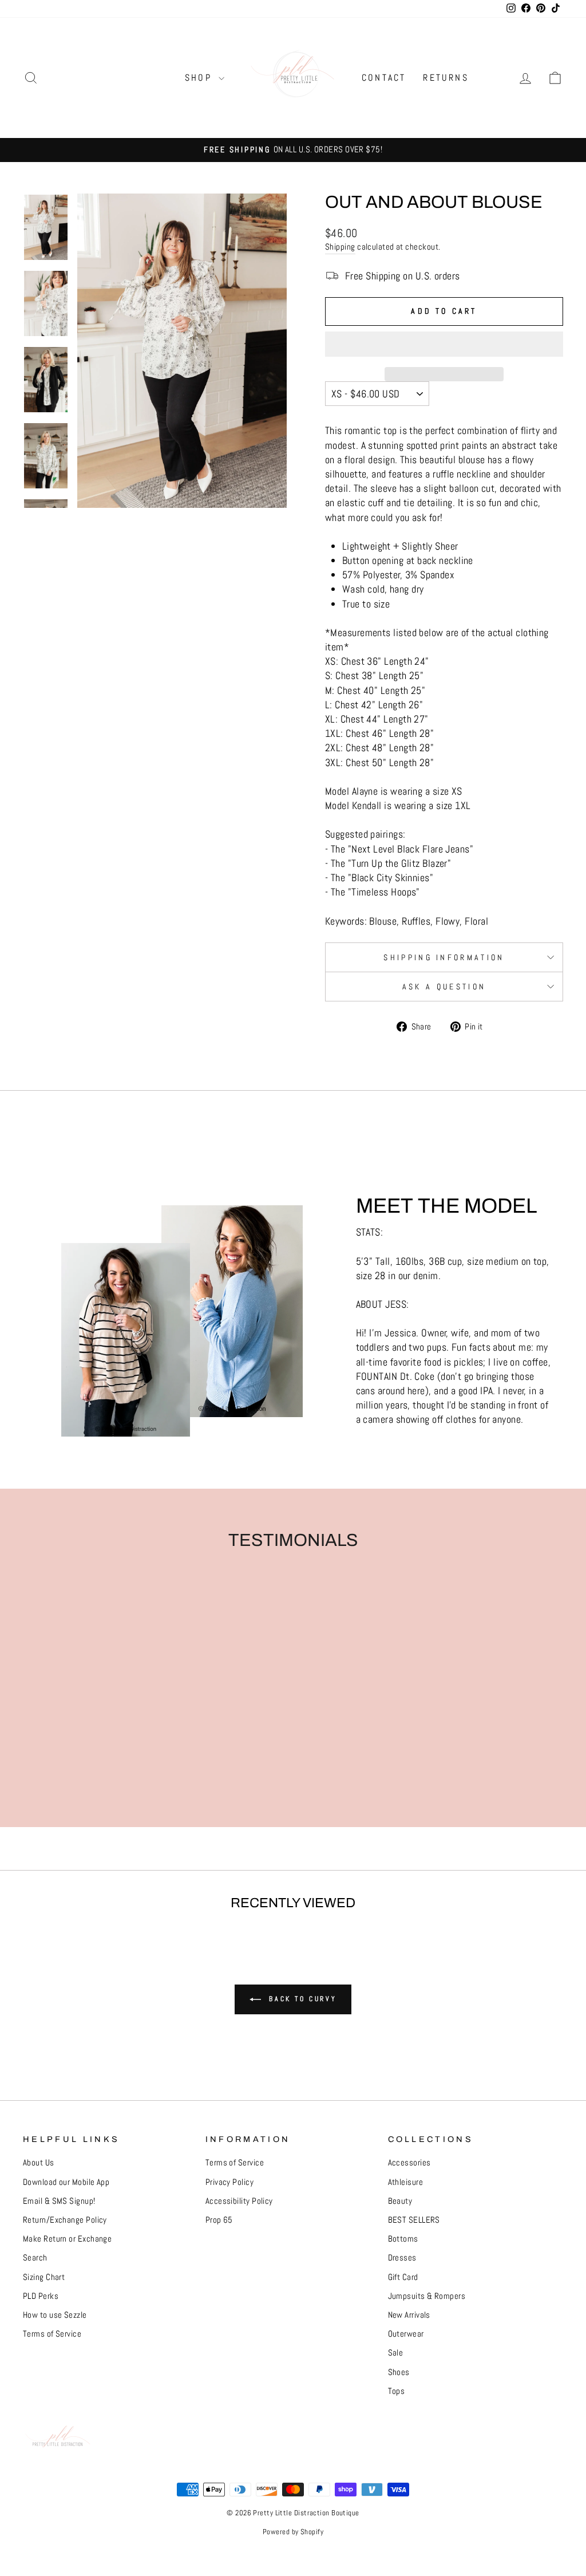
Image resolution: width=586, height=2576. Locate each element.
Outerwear (406, 2334)
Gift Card (403, 2277)
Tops (397, 2391)
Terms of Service (52, 2334)
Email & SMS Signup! (59, 2201)
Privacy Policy (229, 2182)
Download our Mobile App (66, 2182)
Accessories (409, 2163)
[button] (444, 344)
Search (35, 2258)
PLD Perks (41, 2296)
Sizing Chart (44, 2277)
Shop (200, 78)
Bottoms (403, 2239)
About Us (39, 2163)
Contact (384, 78)
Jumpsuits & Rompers (427, 2296)
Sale (396, 2353)
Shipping (340, 247)
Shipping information (444, 957)
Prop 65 (219, 2220)
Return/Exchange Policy (65, 2220)
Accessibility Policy (239, 2201)
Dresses (402, 2258)
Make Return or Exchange (67, 2239)
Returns (446, 78)
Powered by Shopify (293, 2532)
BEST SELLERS (414, 2220)
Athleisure (406, 2182)
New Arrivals (409, 2315)
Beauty (400, 2201)
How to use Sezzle (55, 2315)
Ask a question (444, 987)
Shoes (399, 2372)
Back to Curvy (301, 1999)
